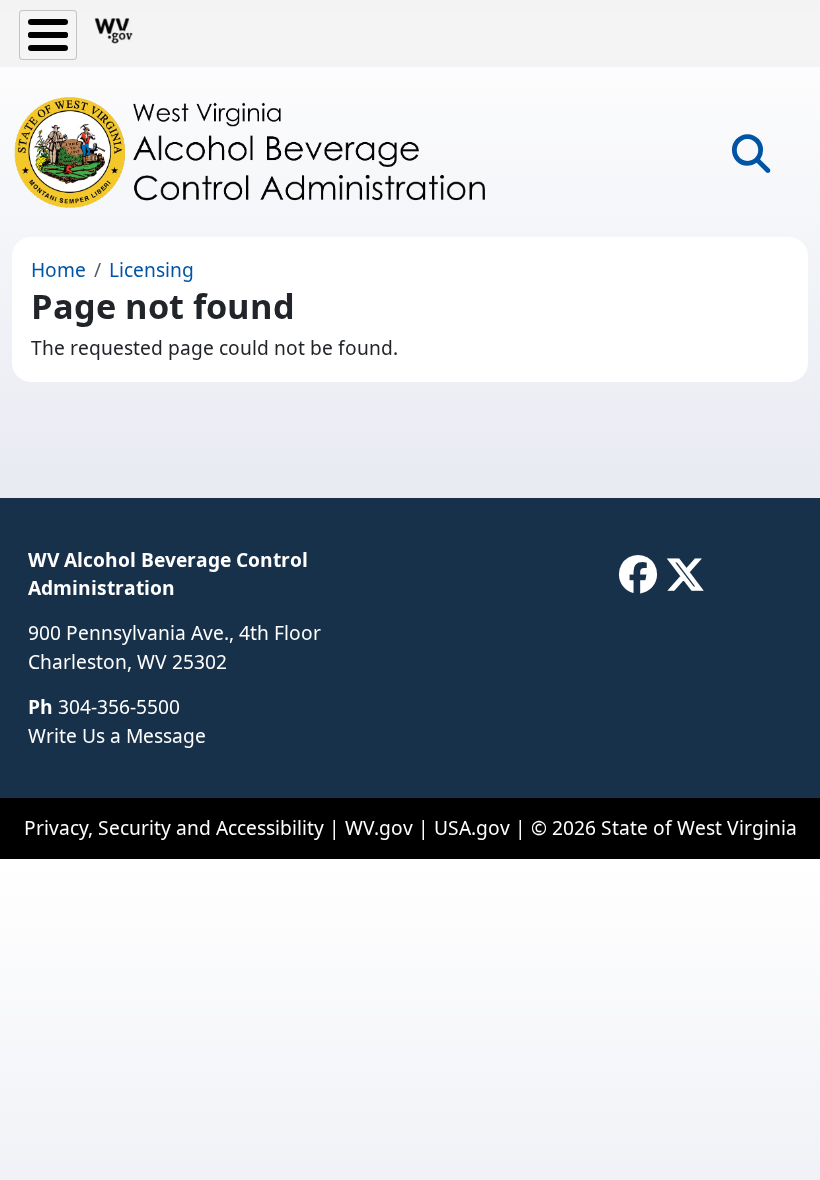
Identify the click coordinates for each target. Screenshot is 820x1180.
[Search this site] (751, 160)
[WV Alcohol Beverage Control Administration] (268, 152)
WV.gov (379, 827)
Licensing (151, 269)
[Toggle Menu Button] (48, 35)
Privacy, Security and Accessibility (174, 827)
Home (58, 269)
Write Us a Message (117, 735)
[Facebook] (638, 575)
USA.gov (472, 827)
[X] (685, 575)
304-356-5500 (119, 706)
